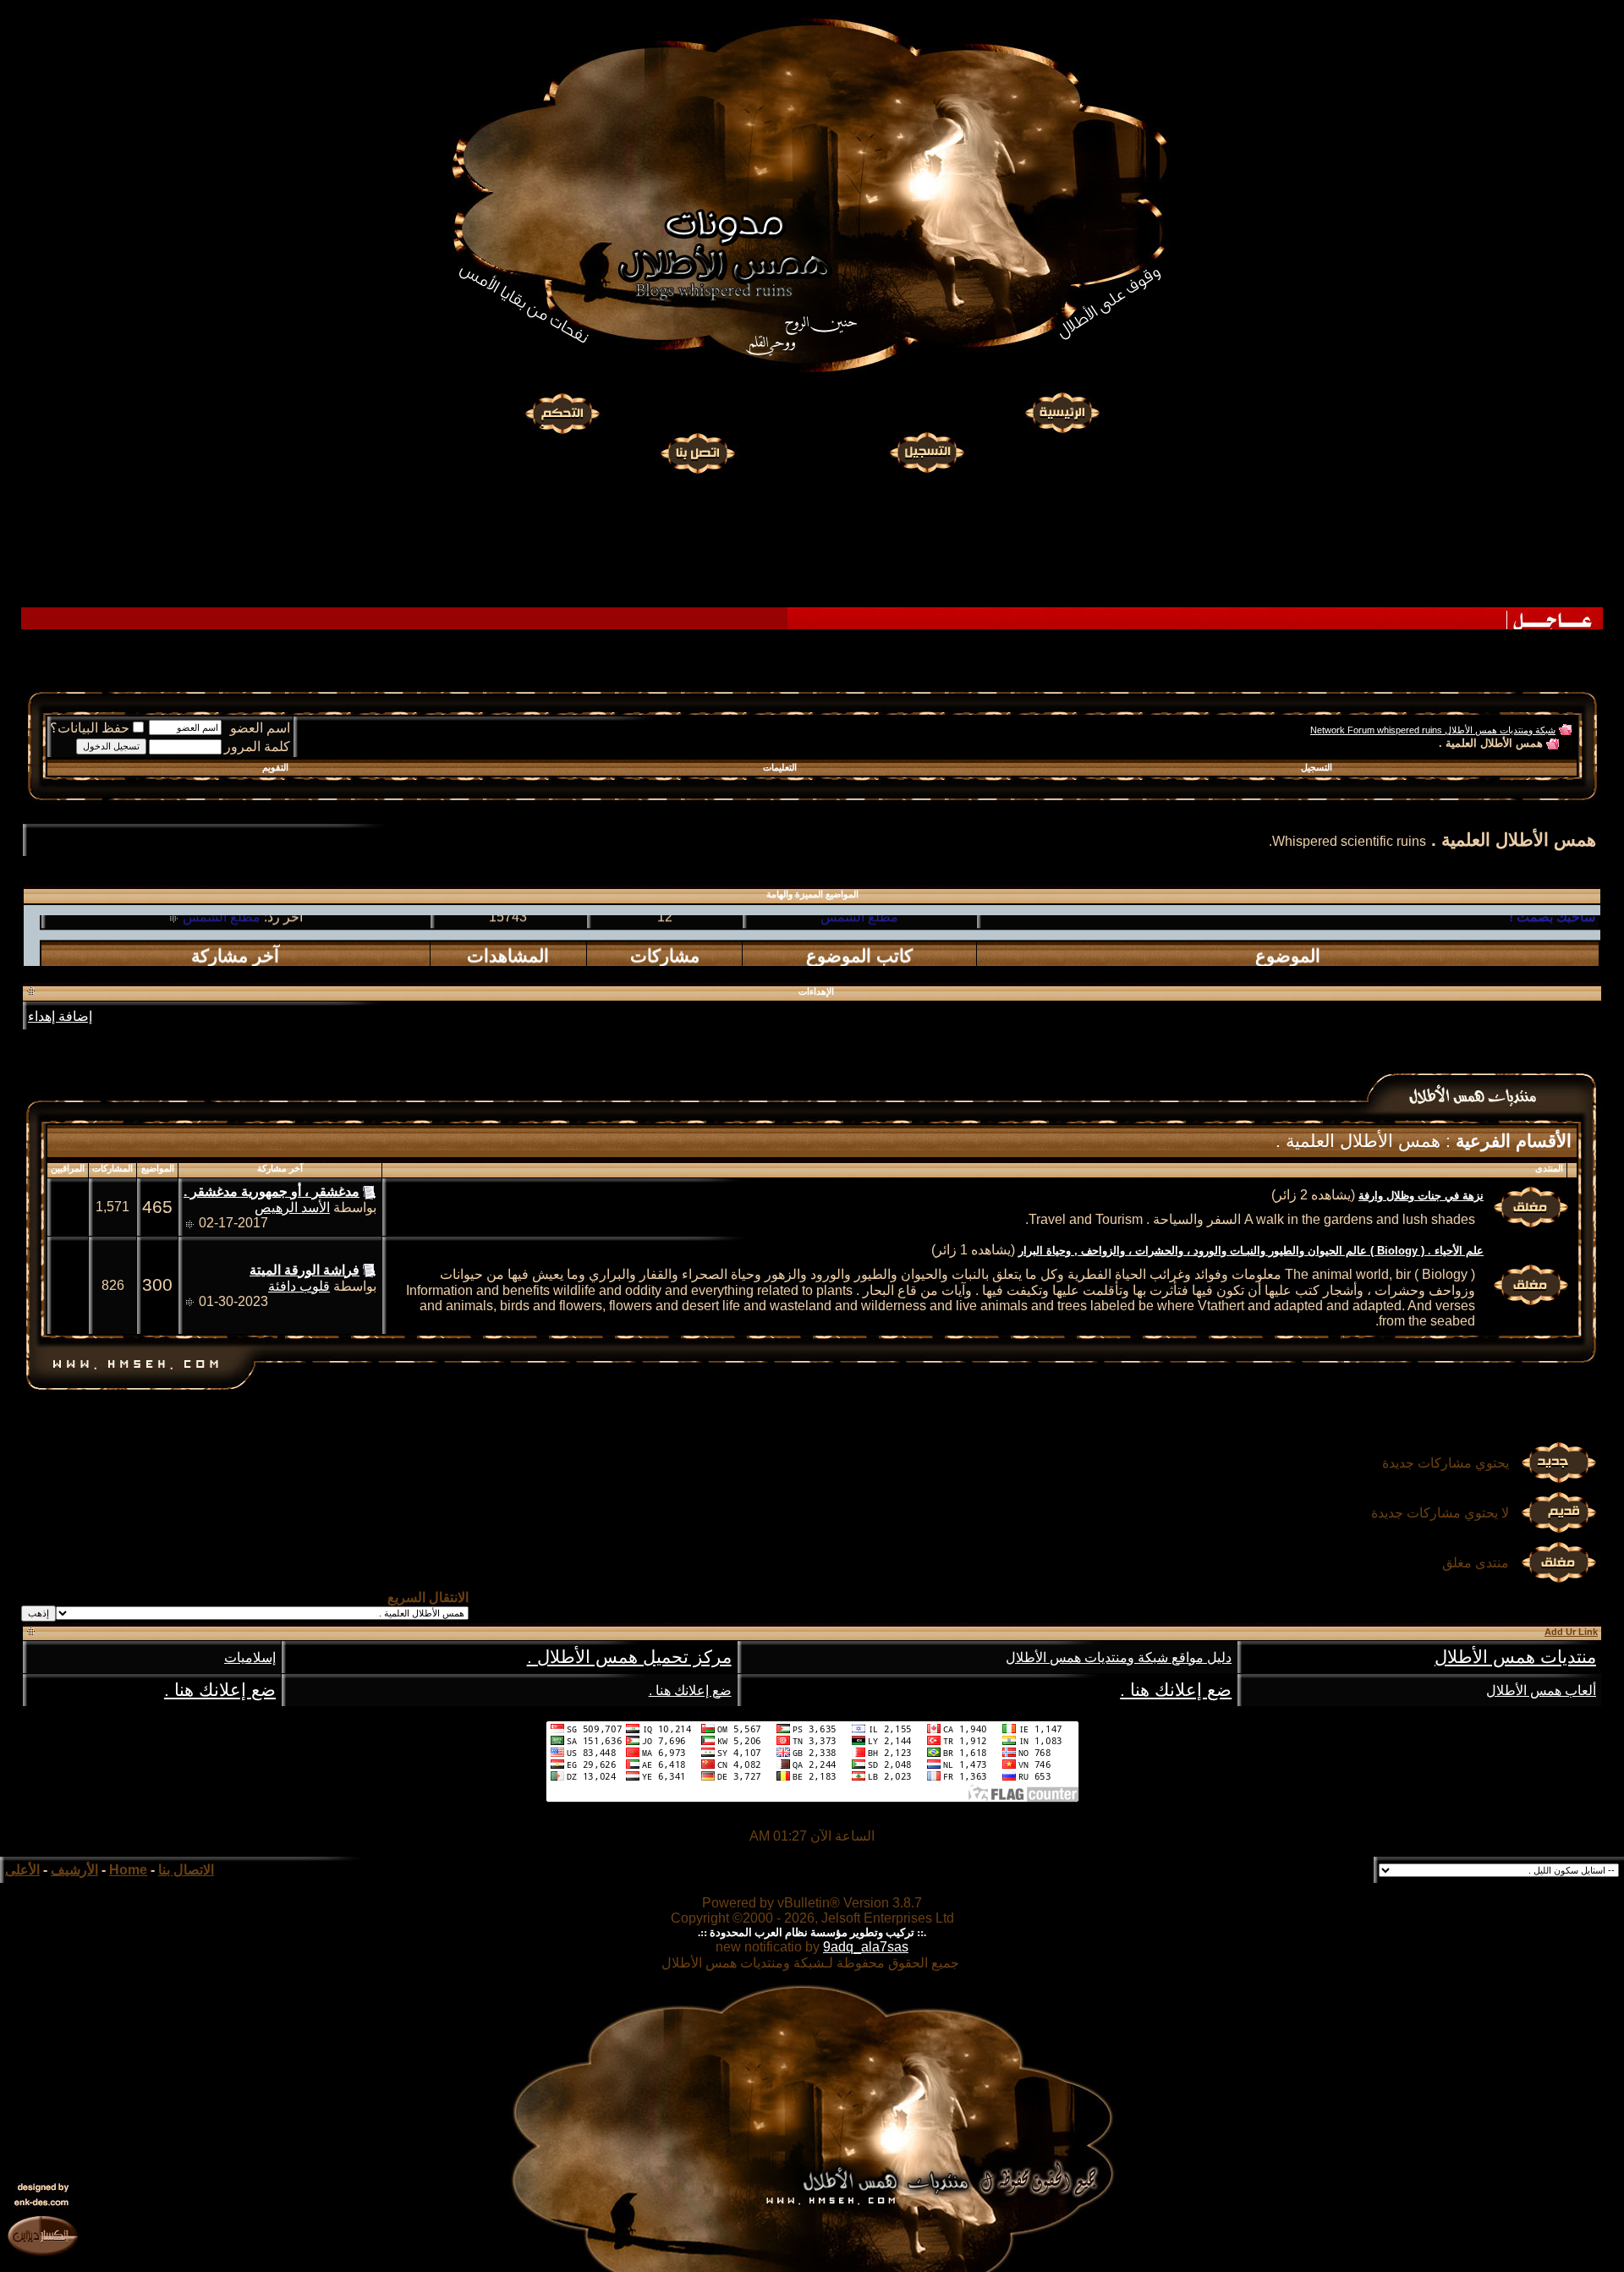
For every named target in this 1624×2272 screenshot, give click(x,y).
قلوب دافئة (299, 1286)
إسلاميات (250, 1657)
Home (128, 1870)
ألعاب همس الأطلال (1541, 1690)
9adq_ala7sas (866, 1947)
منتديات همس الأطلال (1515, 1657)
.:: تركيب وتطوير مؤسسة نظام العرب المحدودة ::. (812, 1932)
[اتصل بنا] (697, 451)
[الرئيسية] (1062, 414)
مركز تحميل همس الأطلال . (629, 1657)
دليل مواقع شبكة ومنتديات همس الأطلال (1119, 1657)
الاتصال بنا (186, 1870)
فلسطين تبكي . (1553, 965)
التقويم (275, 767)
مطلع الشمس (222, 965)
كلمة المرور (257, 746)
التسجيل (1317, 767)
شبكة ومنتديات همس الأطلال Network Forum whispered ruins (1433, 730)
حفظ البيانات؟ (90, 728)
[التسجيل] (929, 451)
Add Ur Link (1571, 1632)
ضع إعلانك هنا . (1176, 1690)
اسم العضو (260, 728)
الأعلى (22, 1870)
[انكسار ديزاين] (42, 2235)
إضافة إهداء (60, 1016)
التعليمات (780, 767)
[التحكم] (562, 414)
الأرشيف (74, 1870)
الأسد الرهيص (292, 1207)
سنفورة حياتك (860, 965)
